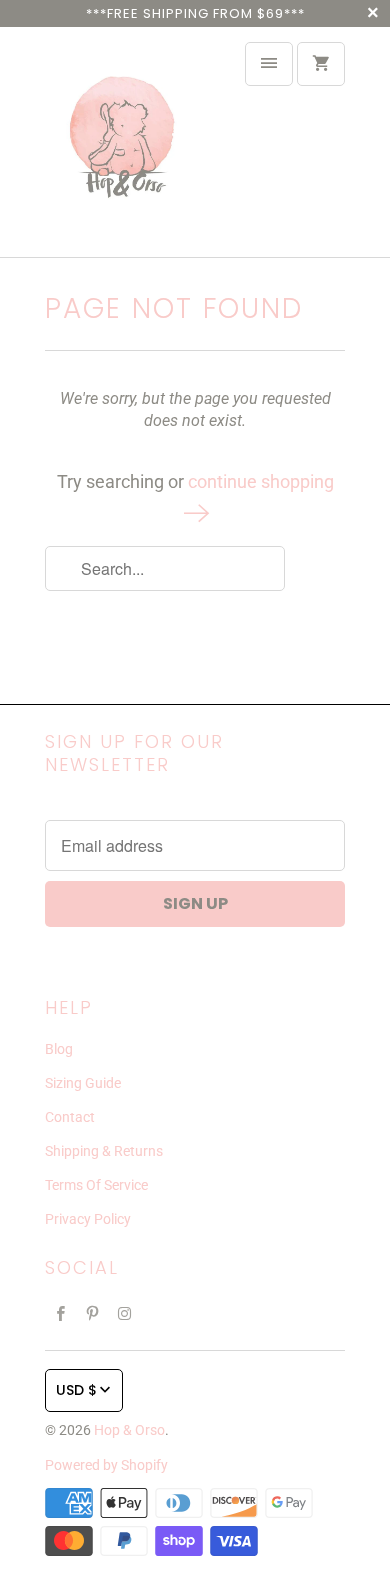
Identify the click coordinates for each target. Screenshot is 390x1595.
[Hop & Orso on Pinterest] (93, 1314)
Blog (59, 1049)
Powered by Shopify (106, 1465)
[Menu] (269, 64)
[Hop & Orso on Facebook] (61, 1314)
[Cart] (321, 64)
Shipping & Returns (104, 1151)
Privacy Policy (88, 1219)
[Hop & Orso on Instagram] (125, 1314)
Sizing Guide (83, 1083)
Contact (70, 1117)
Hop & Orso (129, 1430)
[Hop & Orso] (125, 142)
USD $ (76, 1390)
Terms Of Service (96, 1185)
